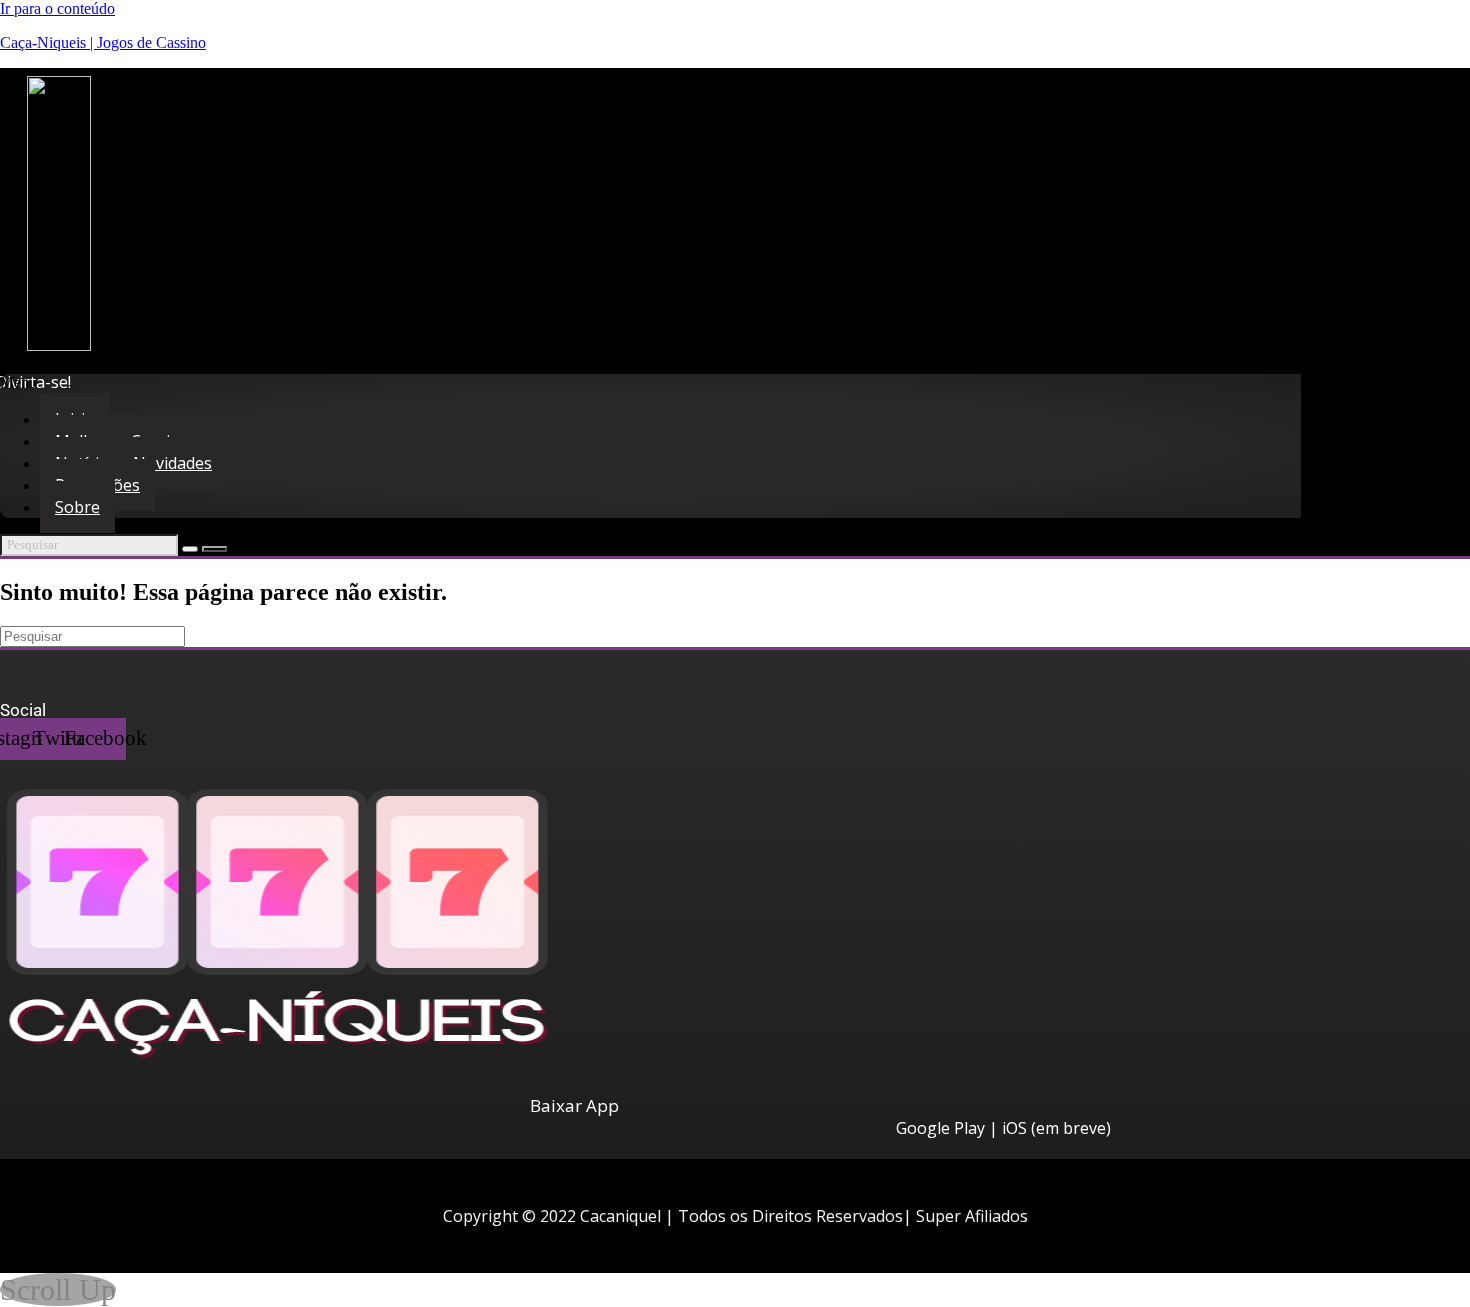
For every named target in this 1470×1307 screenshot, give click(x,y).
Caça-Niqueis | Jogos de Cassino (103, 42)
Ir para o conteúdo (57, 8)
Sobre (77, 507)
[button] (544, 383)
